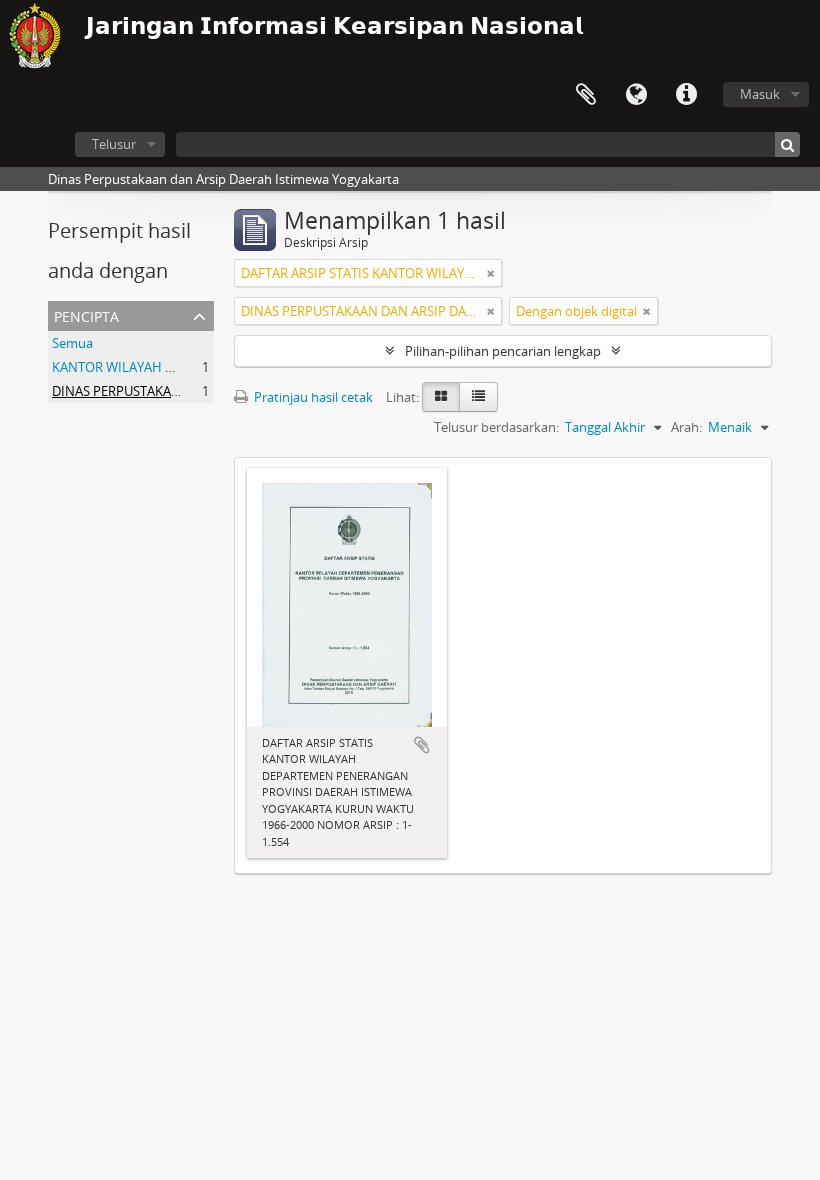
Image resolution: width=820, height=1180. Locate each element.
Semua (72, 343)
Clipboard (586, 95)
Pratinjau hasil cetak (312, 397)
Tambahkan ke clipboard (422, 745)
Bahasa (636, 95)
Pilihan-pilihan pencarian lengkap (503, 351)
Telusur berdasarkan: (496, 427)
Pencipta (86, 314)
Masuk (760, 94)
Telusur (114, 144)
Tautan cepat (686, 95)
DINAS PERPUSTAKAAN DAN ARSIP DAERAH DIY (192, 391)
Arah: (686, 427)
